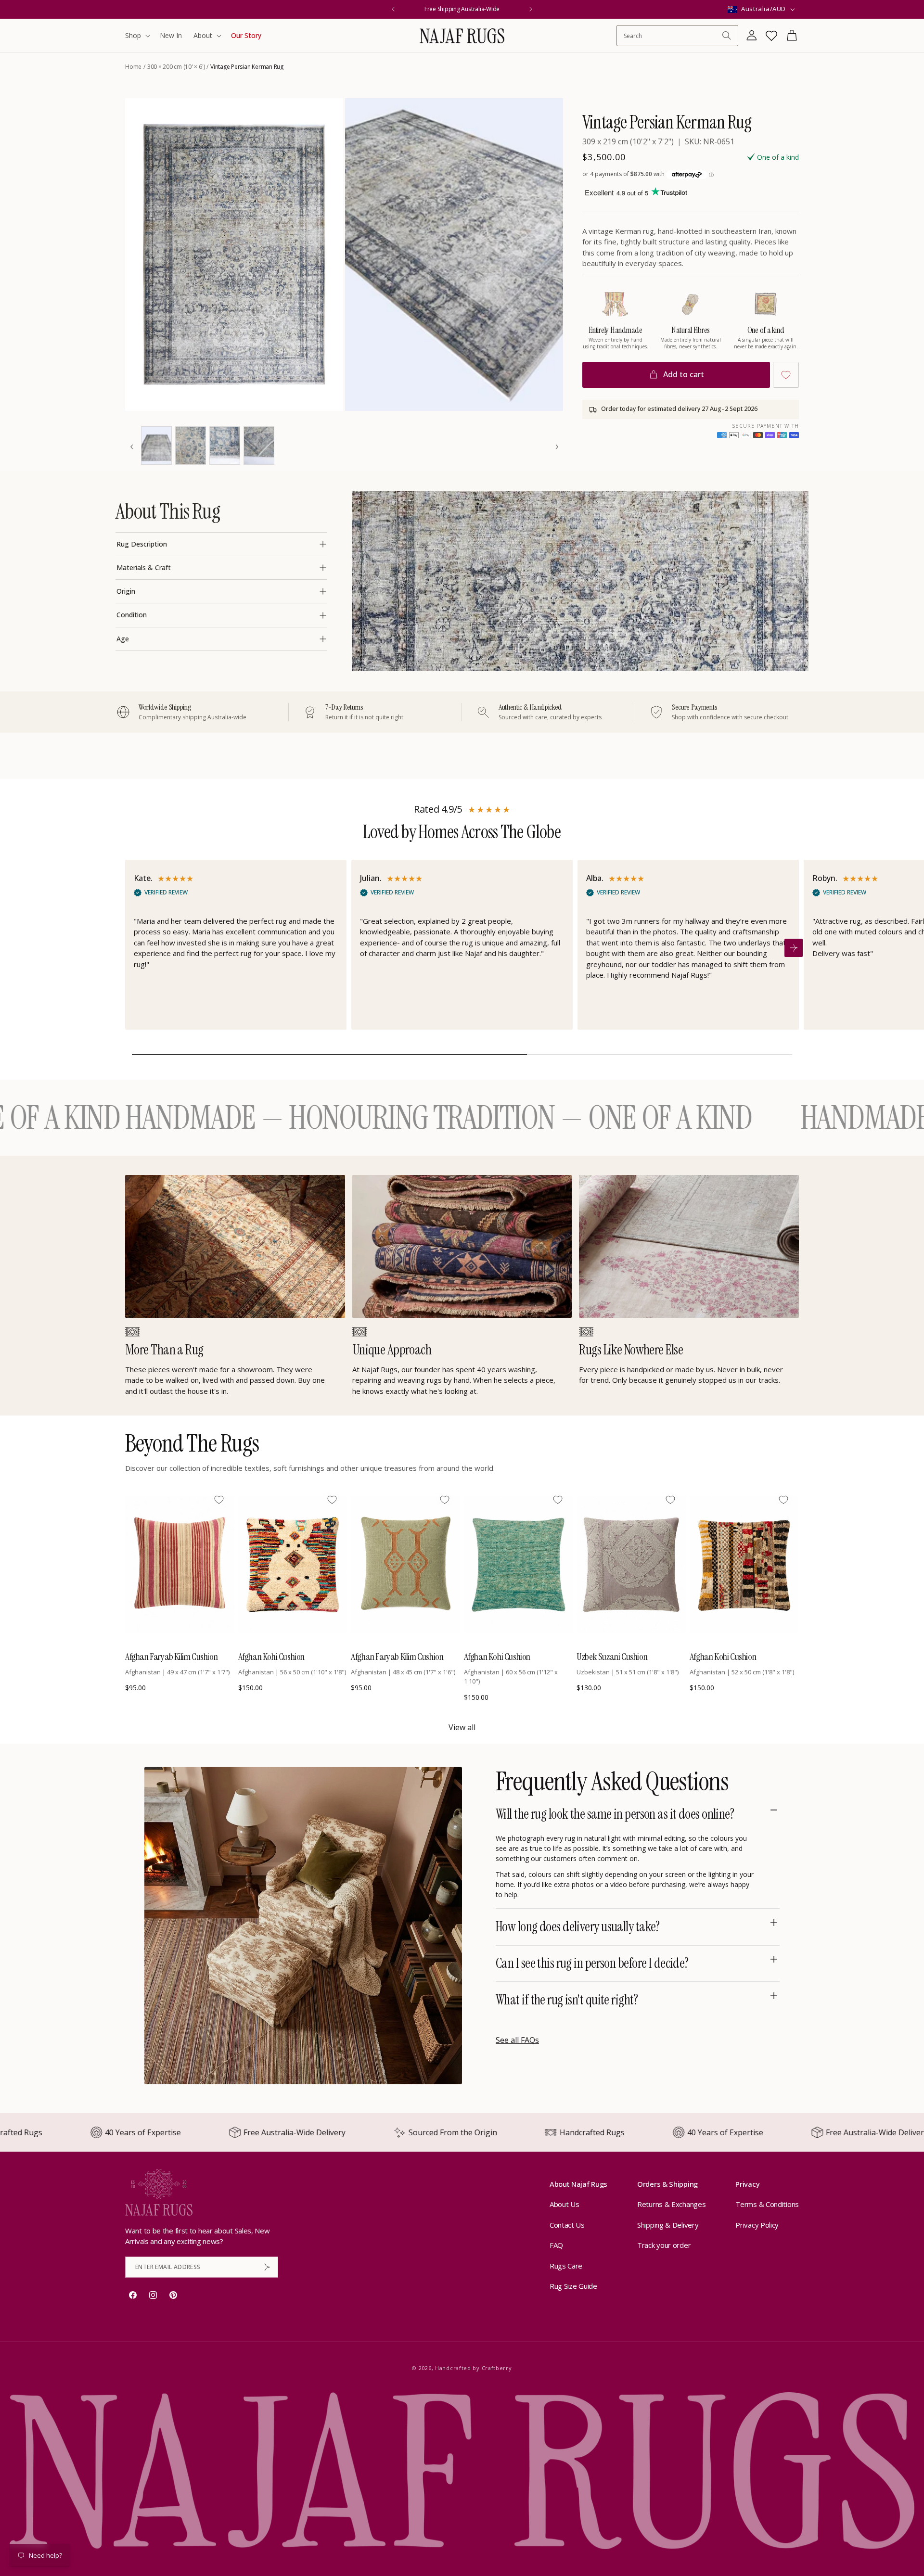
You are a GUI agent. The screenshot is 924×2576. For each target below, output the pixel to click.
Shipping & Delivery (668, 2225)
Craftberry (497, 2368)
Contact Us (567, 2225)
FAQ (556, 2245)
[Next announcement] (531, 9)
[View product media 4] (191, 446)
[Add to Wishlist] (786, 375)
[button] (137, 36)
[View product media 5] (225, 446)
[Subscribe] (267, 2267)
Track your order (664, 2245)
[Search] (727, 36)
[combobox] (673, 36)
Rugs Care (566, 2266)
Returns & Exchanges (671, 2204)
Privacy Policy (757, 2225)
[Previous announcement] (393, 9)
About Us (565, 2204)
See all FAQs (517, 2040)
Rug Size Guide (573, 2286)
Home (133, 67)
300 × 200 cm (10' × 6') (176, 67)
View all (462, 1727)
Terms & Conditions (767, 2204)
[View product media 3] (156, 446)
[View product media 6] (259, 446)
